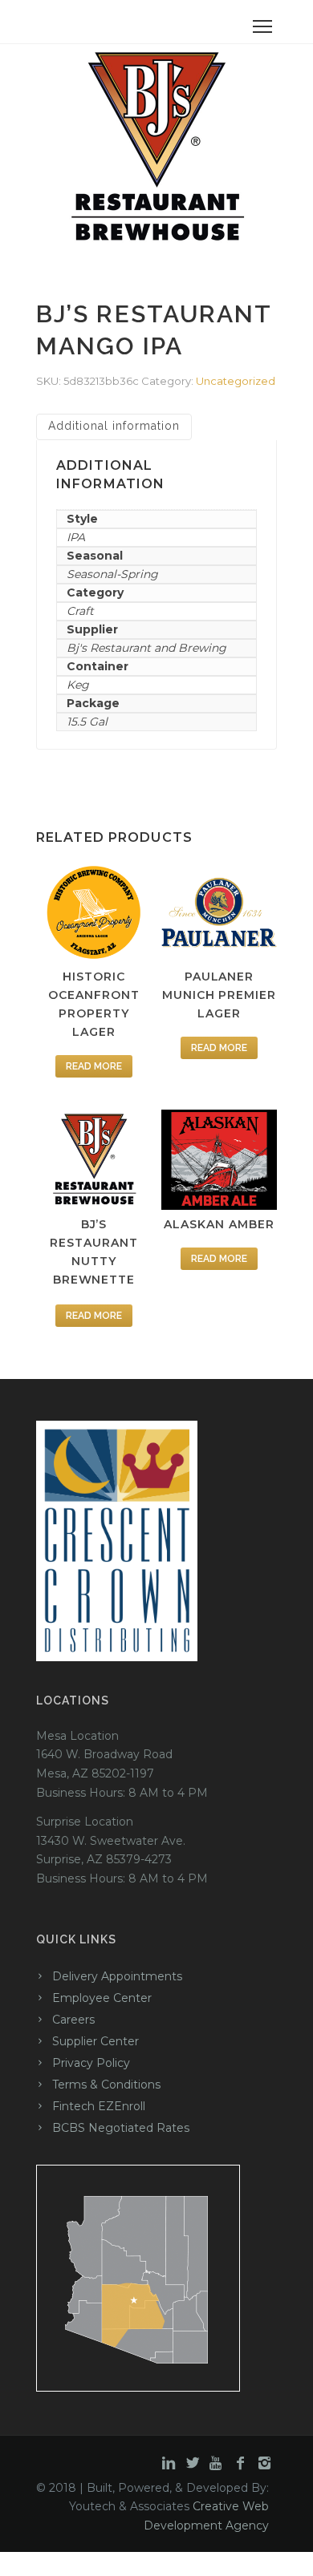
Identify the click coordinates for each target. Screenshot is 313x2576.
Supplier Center (96, 2041)
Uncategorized (236, 381)
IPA (76, 537)
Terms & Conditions (106, 2085)
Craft (80, 611)
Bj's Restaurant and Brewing (146, 648)
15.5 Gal (87, 722)
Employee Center (102, 1998)
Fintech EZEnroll (99, 2106)
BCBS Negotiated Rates (121, 2128)
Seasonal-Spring (112, 574)
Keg (78, 685)
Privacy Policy (91, 2063)
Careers (73, 2020)
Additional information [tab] (114, 426)
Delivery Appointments (117, 1976)
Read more (94, 1066)
